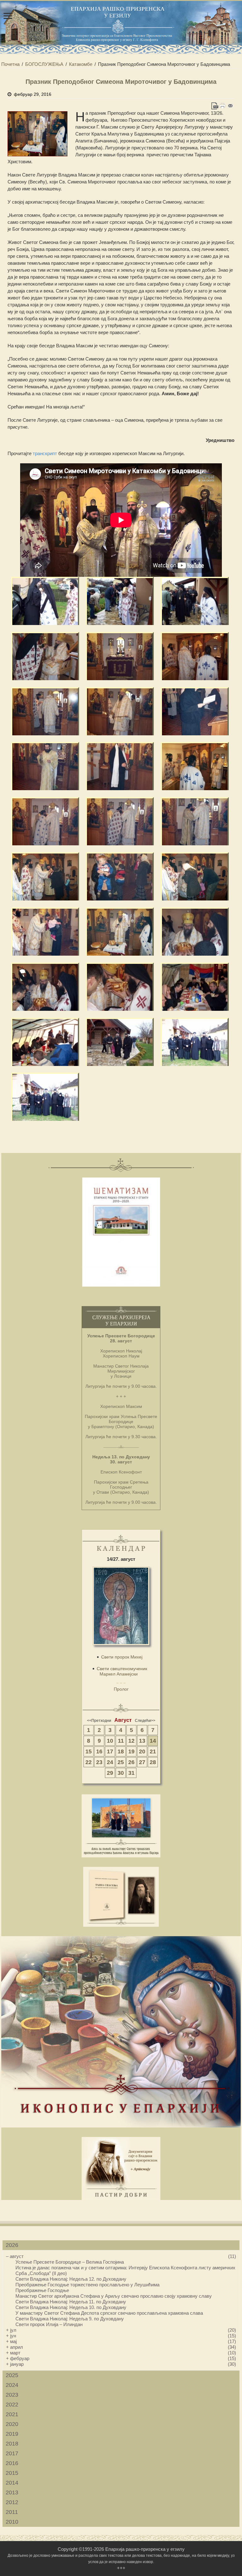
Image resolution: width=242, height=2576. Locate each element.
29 (110, 1773)
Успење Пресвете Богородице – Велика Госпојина (70, 2262)
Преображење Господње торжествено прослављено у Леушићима (87, 2285)
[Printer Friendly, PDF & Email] (223, 106)
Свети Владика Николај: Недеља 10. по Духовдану (71, 2307)
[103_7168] (45, 932)
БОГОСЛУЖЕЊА (44, 64)
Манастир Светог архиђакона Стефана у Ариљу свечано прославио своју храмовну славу (114, 2296)
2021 (12, 2414)
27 (142, 1762)
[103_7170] (120, 932)
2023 (12, 2395)
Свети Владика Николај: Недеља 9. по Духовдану (70, 2319)
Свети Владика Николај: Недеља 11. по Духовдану (71, 2302)
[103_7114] (120, 601)
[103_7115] (195, 601)
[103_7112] (45, 601)
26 (131, 1762)
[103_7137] (195, 656)
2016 (12, 2463)
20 (142, 1751)
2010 (12, 2522)
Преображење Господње (42, 2290)
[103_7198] (195, 1042)
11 (121, 1741)
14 (153, 1741)
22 (89, 1762)
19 (131, 1751)
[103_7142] (120, 711)
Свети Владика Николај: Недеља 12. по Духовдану (71, 2279)
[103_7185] (45, 987)
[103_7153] (195, 766)
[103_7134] (120, 656)
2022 (12, 2405)
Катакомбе (81, 64)
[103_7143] (195, 711)
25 (121, 1762)
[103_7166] (120, 876)
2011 (12, 2512)
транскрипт (45, 453)
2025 (12, 2375)
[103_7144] (45, 766)
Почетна (10, 64)
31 (131, 1773)
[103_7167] (195, 876)
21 (153, 1751)
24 (110, 1762)
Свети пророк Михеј (122, 1657)
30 (121, 1773)
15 (89, 1751)
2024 (12, 2385)
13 (142, 1741)
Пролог (121, 1689)
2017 (12, 2453)
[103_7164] (45, 876)
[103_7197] (120, 1042)
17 (110, 1751)
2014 (12, 2483)
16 (99, 1751)
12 (131, 1741)
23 (99, 1762)
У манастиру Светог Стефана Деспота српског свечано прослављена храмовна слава (109, 2313)
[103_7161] (195, 821)
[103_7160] (120, 821)
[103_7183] (195, 932)
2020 (12, 2424)
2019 (12, 2434)
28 (153, 1762)
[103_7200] (45, 1097)
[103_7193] (195, 987)
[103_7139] (45, 711)
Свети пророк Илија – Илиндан (49, 2324)
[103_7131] (45, 656)
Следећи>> (145, 1721)
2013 (12, 2492)
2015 (12, 2473)
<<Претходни (99, 1721)
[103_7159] (45, 821)
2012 (12, 2502)
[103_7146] (120, 766)
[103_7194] (45, 1042)
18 (121, 1751)
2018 (12, 2444)
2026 (12, 2245)
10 (110, 1741)
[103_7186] (120, 987)
